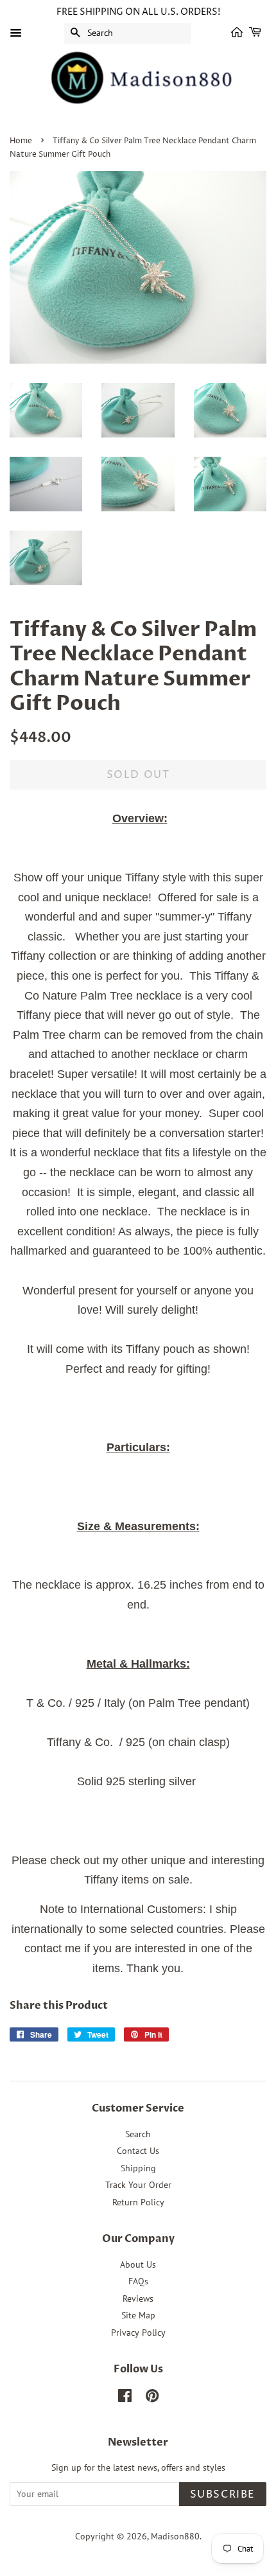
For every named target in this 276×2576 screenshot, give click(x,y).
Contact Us (138, 2151)
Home (21, 141)
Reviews (138, 2298)
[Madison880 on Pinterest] (152, 2398)
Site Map (138, 2315)
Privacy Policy (138, 2333)
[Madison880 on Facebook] (125, 2398)
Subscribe (223, 2494)
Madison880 (175, 2536)
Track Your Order (138, 2185)
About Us (138, 2264)
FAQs (138, 2281)
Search (138, 2134)
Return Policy (138, 2202)
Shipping (138, 2168)
